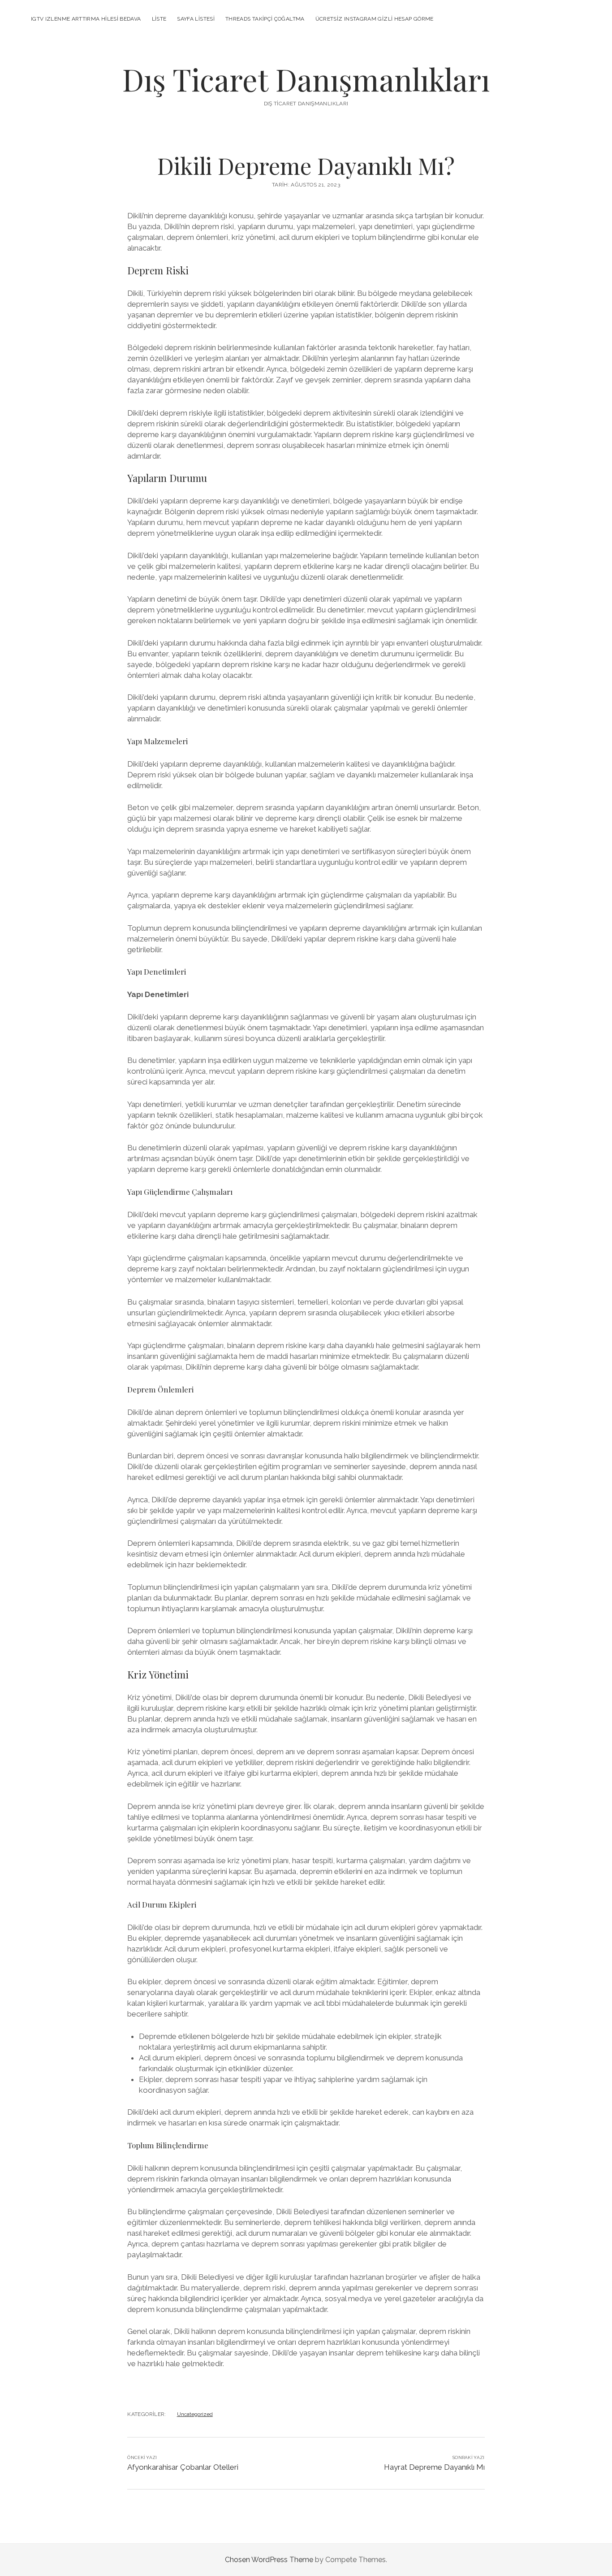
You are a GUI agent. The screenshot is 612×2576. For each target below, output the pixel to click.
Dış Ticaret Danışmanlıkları (306, 79)
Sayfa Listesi (196, 19)
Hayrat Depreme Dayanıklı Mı (434, 2467)
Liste (159, 19)
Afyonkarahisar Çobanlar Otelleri (183, 2467)
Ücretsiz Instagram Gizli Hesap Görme (375, 19)
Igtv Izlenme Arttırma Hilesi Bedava (86, 19)
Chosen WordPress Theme (269, 2560)
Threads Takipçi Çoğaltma (265, 19)
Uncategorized (195, 2414)
